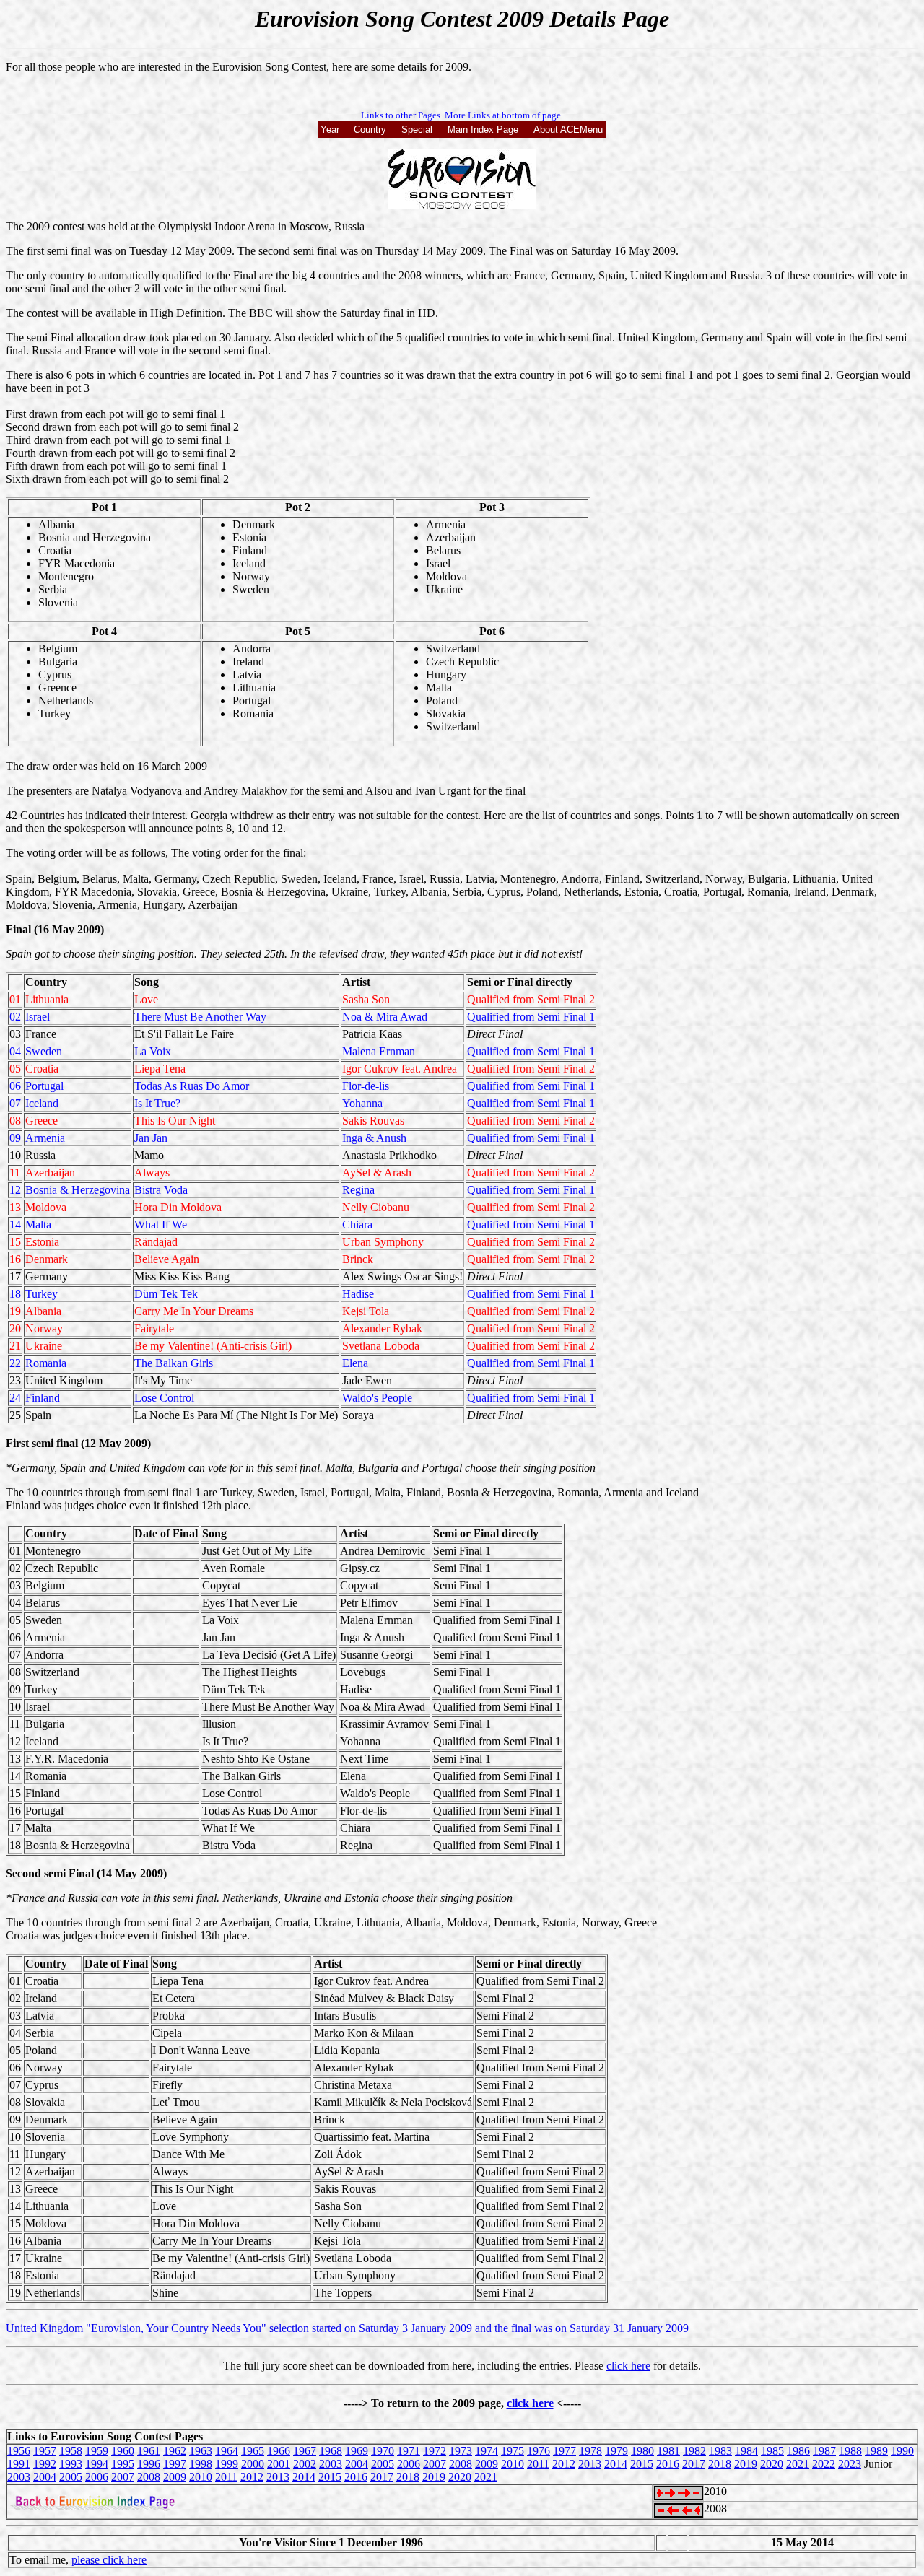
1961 (149, 2451)
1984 (746, 2451)
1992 (45, 2464)
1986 (798, 2451)
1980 (642, 2451)
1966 (279, 2451)
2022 (824, 2464)
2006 (409, 2464)
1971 (409, 2451)
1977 (565, 2451)
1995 (123, 2464)
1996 (149, 2464)
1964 (227, 2451)
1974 (487, 2451)
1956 (19, 2451)
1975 (513, 2451)
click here (628, 2366)
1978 (590, 2451)
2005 (383, 2464)
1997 (175, 2464)
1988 (850, 2451)
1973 (461, 2451)
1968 (331, 2451)
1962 (175, 2451)
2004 (357, 2464)
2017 (694, 2464)
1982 (694, 2451)
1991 (19, 2464)
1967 (305, 2451)
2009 (487, 2464)
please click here (109, 2560)
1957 (45, 2451)
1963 (201, 2451)
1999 (227, 2464)
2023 (850, 2464)
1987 (824, 2451)
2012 (564, 2464)
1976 (539, 2451)
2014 (616, 2464)
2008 (461, 2464)
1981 (668, 2451)
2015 (642, 2464)
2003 (331, 2464)
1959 (97, 2451)
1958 (71, 2451)
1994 (97, 2464)
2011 (538, 2464)
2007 (435, 2464)
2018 (720, 2464)
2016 (668, 2464)
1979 (616, 2451)
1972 (435, 2451)
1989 (876, 2451)
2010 (513, 2464)
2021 (798, 2464)
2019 (746, 2464)
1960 (123, 2451)
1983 (720, 2451)
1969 (357, 2451)
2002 (305, 2464)
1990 (902, 2451)
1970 (383, 2451)
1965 (253, 2451)
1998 (201, 2464)
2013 (590, 2464)
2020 (772, 2464)
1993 (71, 2464)
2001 (279, 2464)
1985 (772, 2451)
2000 (253, 2464)
